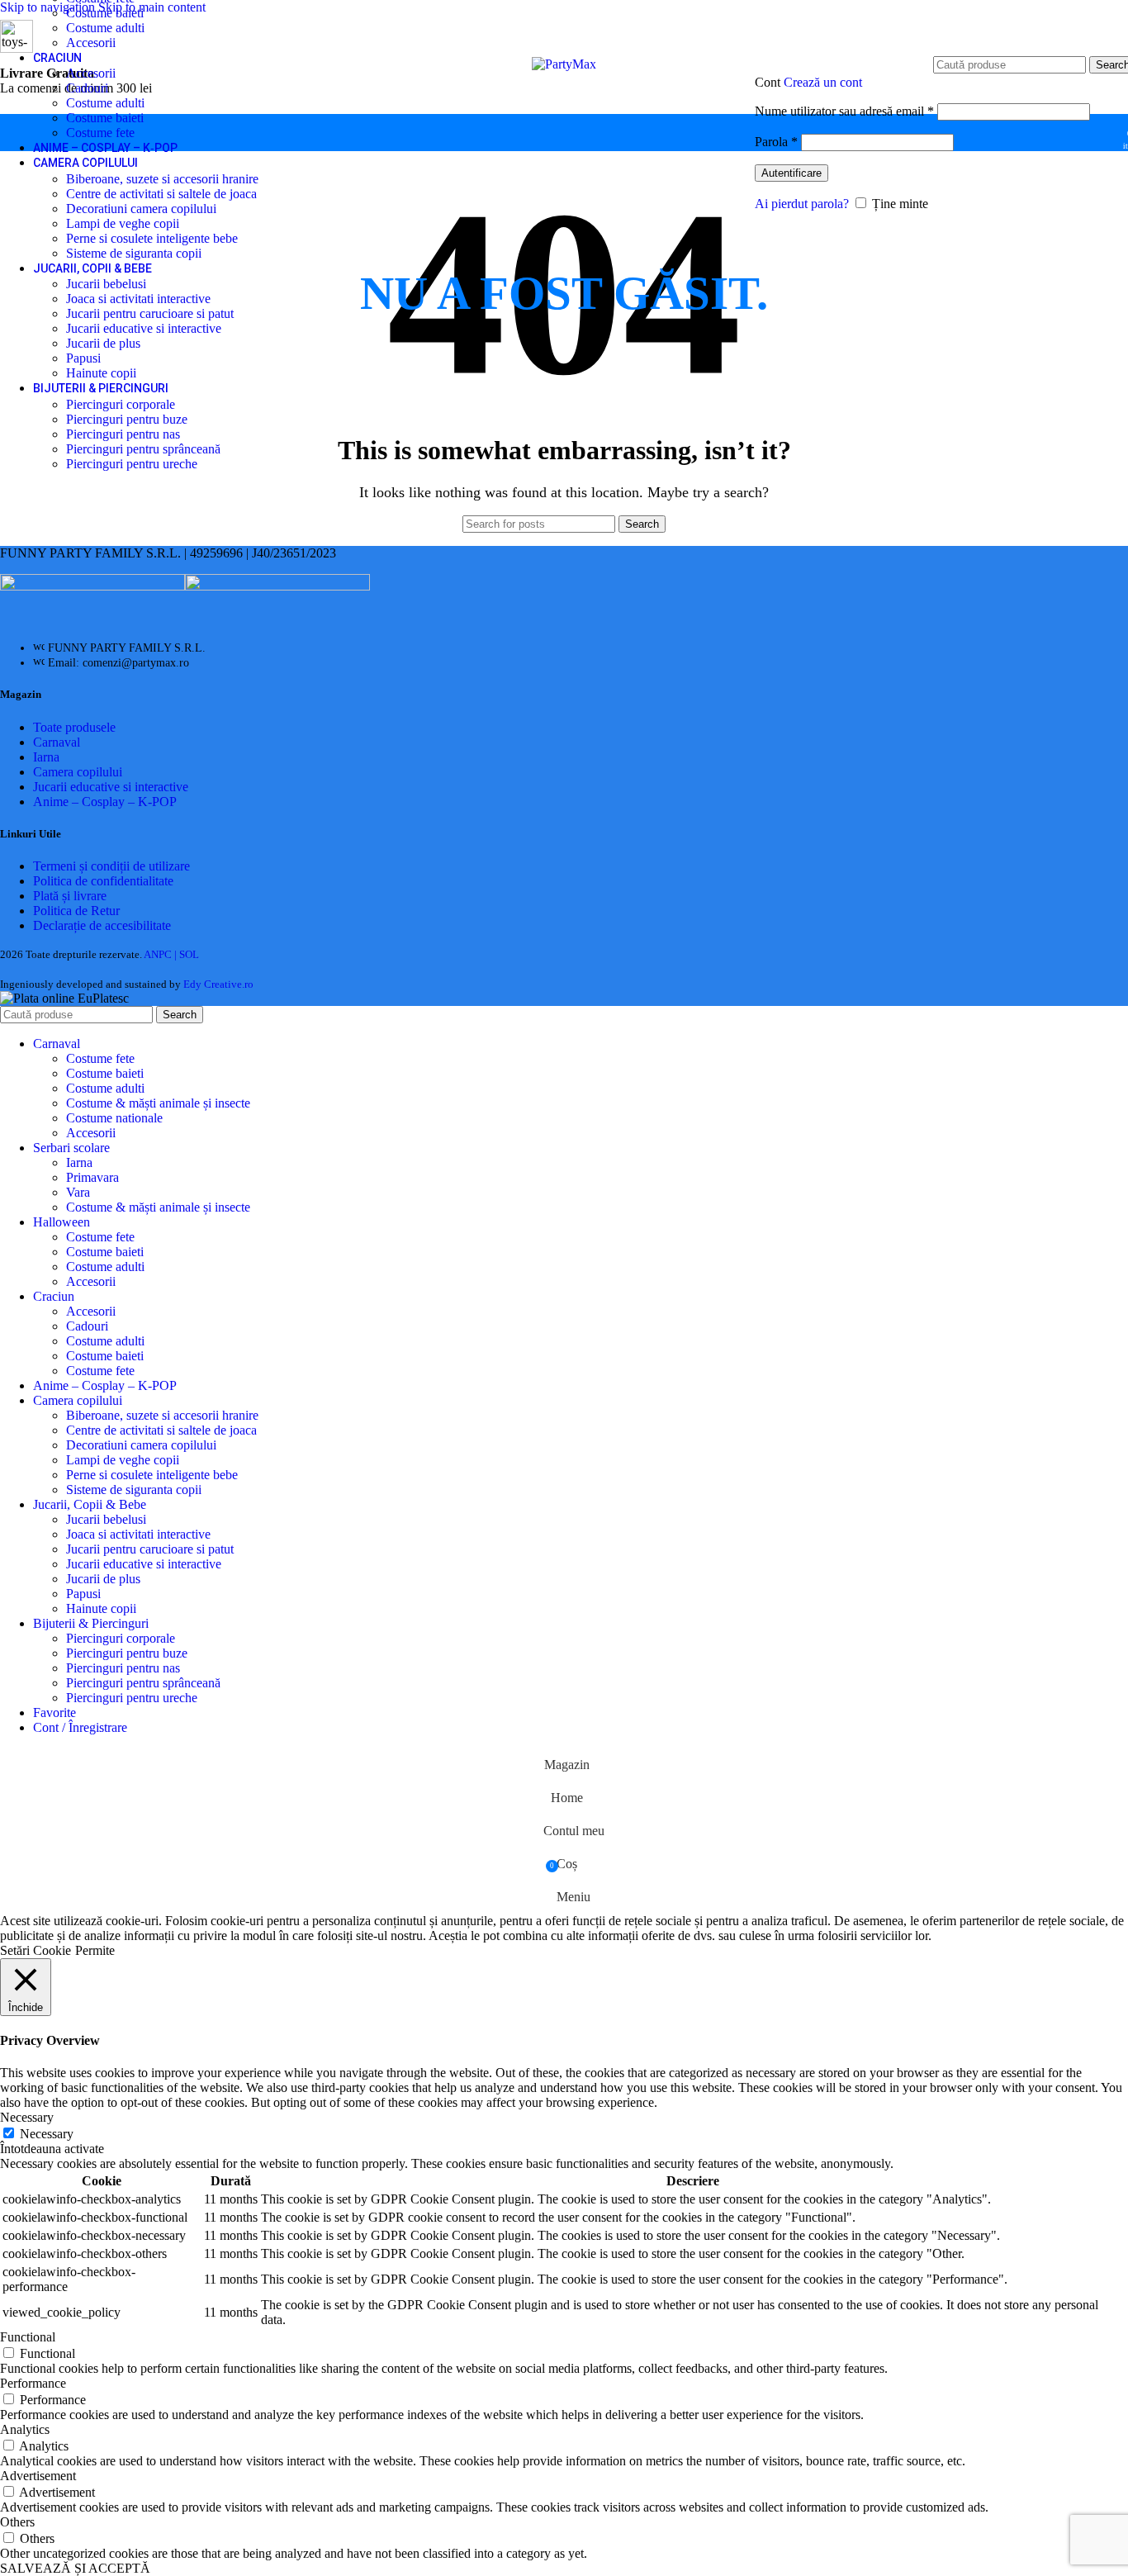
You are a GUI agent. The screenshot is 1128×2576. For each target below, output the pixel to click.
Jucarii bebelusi (106, 284)
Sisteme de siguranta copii (134, 253)
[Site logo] (564, 64)
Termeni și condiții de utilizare (111, 866)
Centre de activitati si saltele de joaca (161, 194)
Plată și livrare (70, 896)
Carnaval (57, 742)
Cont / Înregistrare (80, 1727)
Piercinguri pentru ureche (132, 464)
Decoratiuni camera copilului (141, 209)
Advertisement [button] (38, 2476)
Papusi (83, 358)
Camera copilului (78, 772)
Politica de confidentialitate (103, 881)
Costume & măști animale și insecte (158, 1103)
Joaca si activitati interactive (138, 299)
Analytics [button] (25, 2429)
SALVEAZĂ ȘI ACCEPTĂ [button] (75, 2568)
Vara (78, 1192)
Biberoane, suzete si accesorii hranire (162, 179)
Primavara (92, 1177)
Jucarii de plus (103, 343)
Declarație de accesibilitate (102, 925)
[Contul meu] (922, 57)
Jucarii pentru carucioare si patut (150, 313)
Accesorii (91, 43)
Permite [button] (95, 1950)
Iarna (46, 757)
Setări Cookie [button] (36, 1950)
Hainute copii (101, 373)
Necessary (47, 2134)
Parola (776, 142)
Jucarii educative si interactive (144, 328)
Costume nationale (114, 1118)
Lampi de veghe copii (123, 223)
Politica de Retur (76, 911)
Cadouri (87, 88)
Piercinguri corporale (121, 404)
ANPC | (161, 954)
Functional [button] (28, 2337)
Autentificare (791, 173)
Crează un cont (823, 82)
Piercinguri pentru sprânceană (143, 449)
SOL (189, 954)
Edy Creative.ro (218, 984)
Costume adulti (105, 28)
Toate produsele (74, 727)
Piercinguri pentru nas (123, 434)
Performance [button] (33, 2383)
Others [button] (17, 2522)
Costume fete (100, 133)
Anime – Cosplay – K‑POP (105, 802)
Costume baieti (105, 13)
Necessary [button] (27, 2117)
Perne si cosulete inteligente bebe (152, 238)
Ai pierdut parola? (802, 204)
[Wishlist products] (1105, 133)
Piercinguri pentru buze (127, 419)
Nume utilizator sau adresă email (844, 111)
